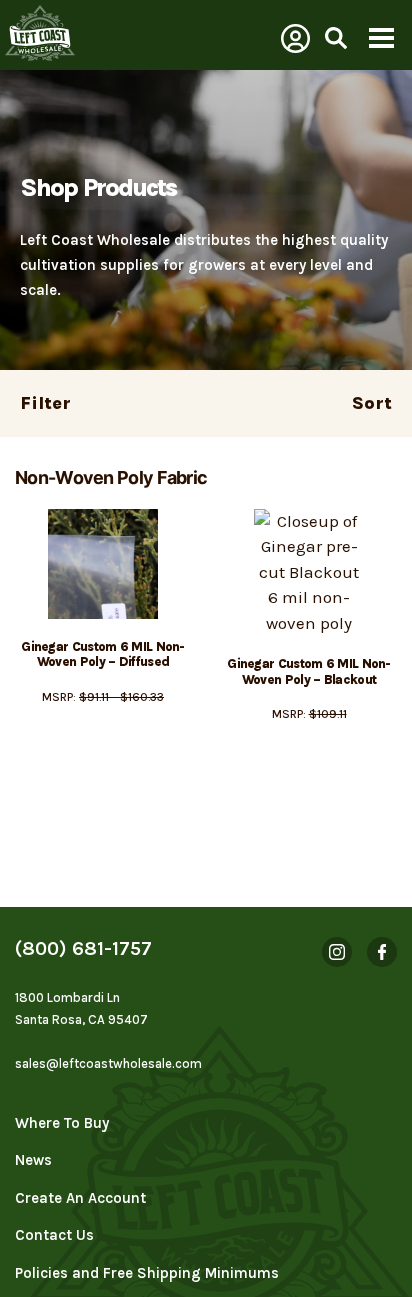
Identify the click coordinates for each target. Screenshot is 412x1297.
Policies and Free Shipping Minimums (147, 1273)
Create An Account (80, 1198)
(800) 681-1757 (83, 948)
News (33, 1160)
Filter (45, 403)
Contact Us (54, 1235)
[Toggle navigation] (381, 39)
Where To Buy (62, 1123)
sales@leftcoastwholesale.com (108, 1063)
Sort (372, 403)
